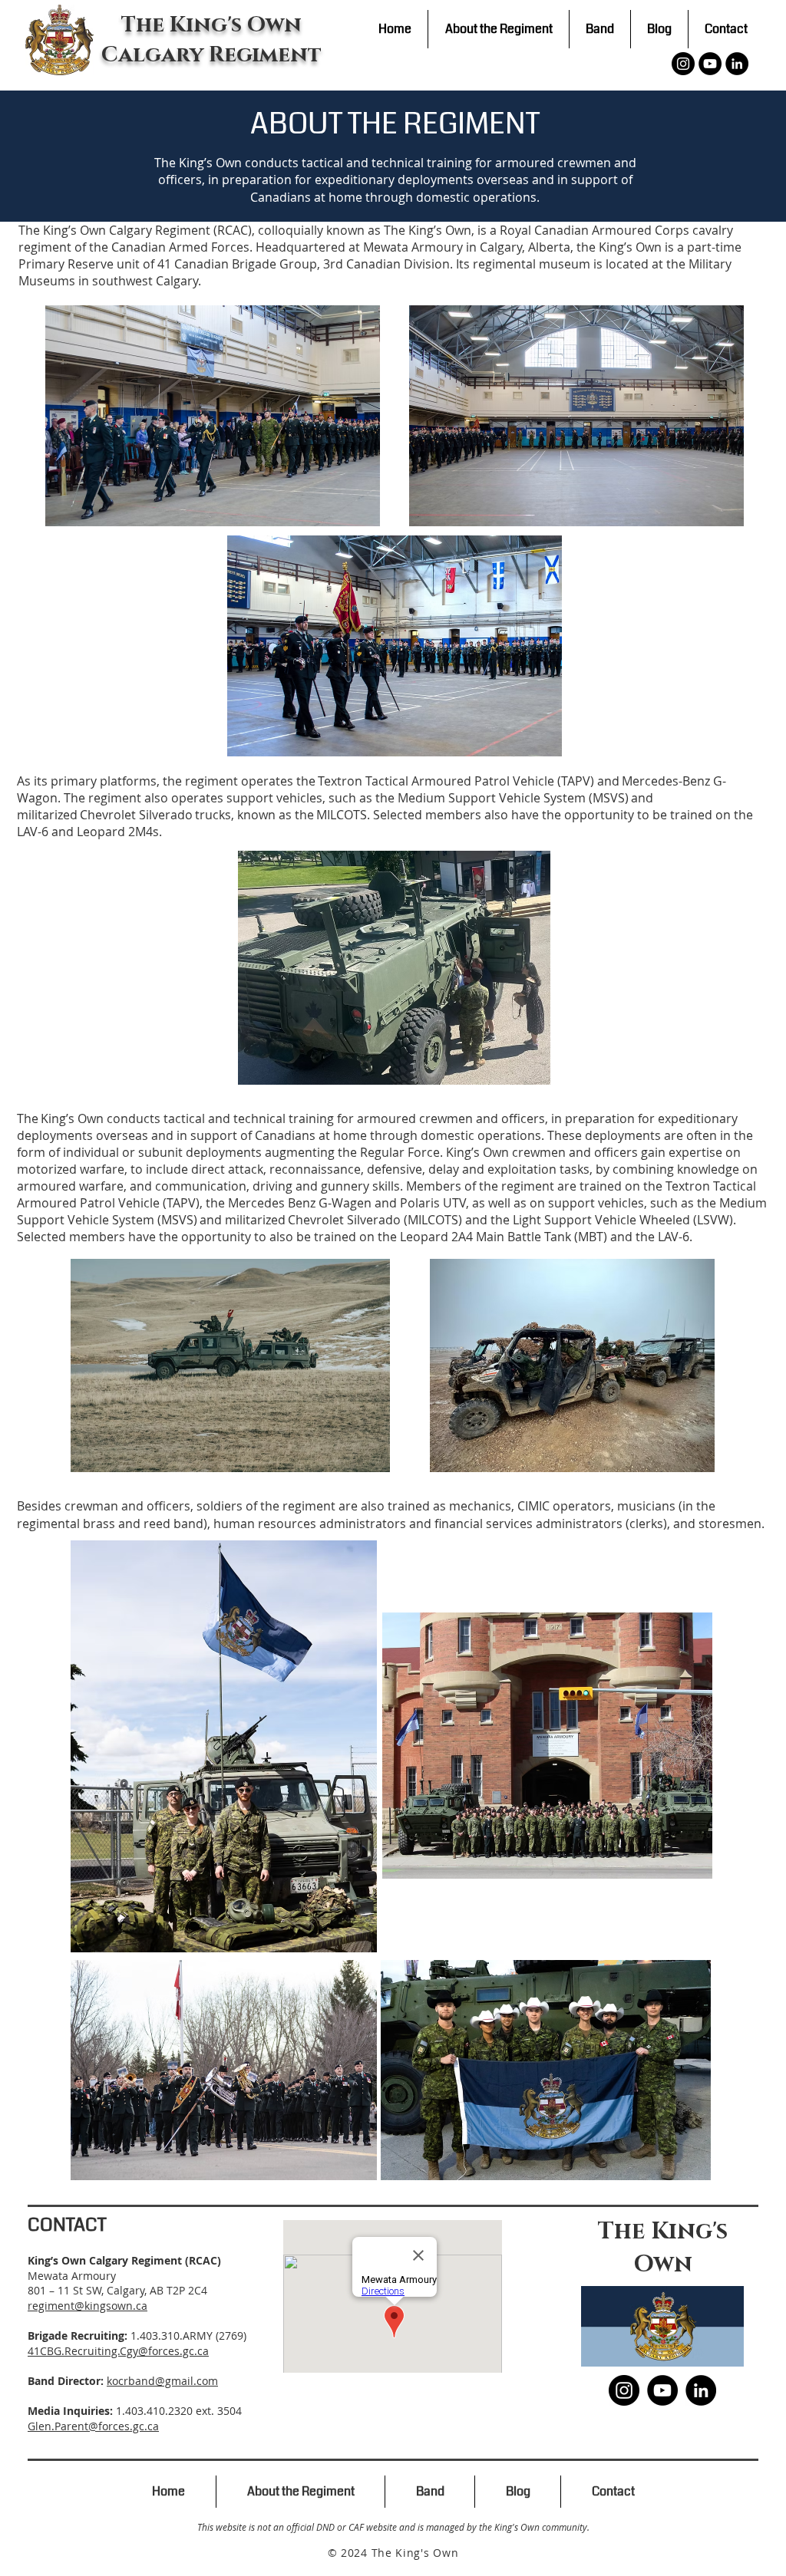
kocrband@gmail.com (162, 2381)
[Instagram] (683, 64)
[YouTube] (710, 64)
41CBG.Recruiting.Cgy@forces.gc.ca (118, 2351)
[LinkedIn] (737, 64)
